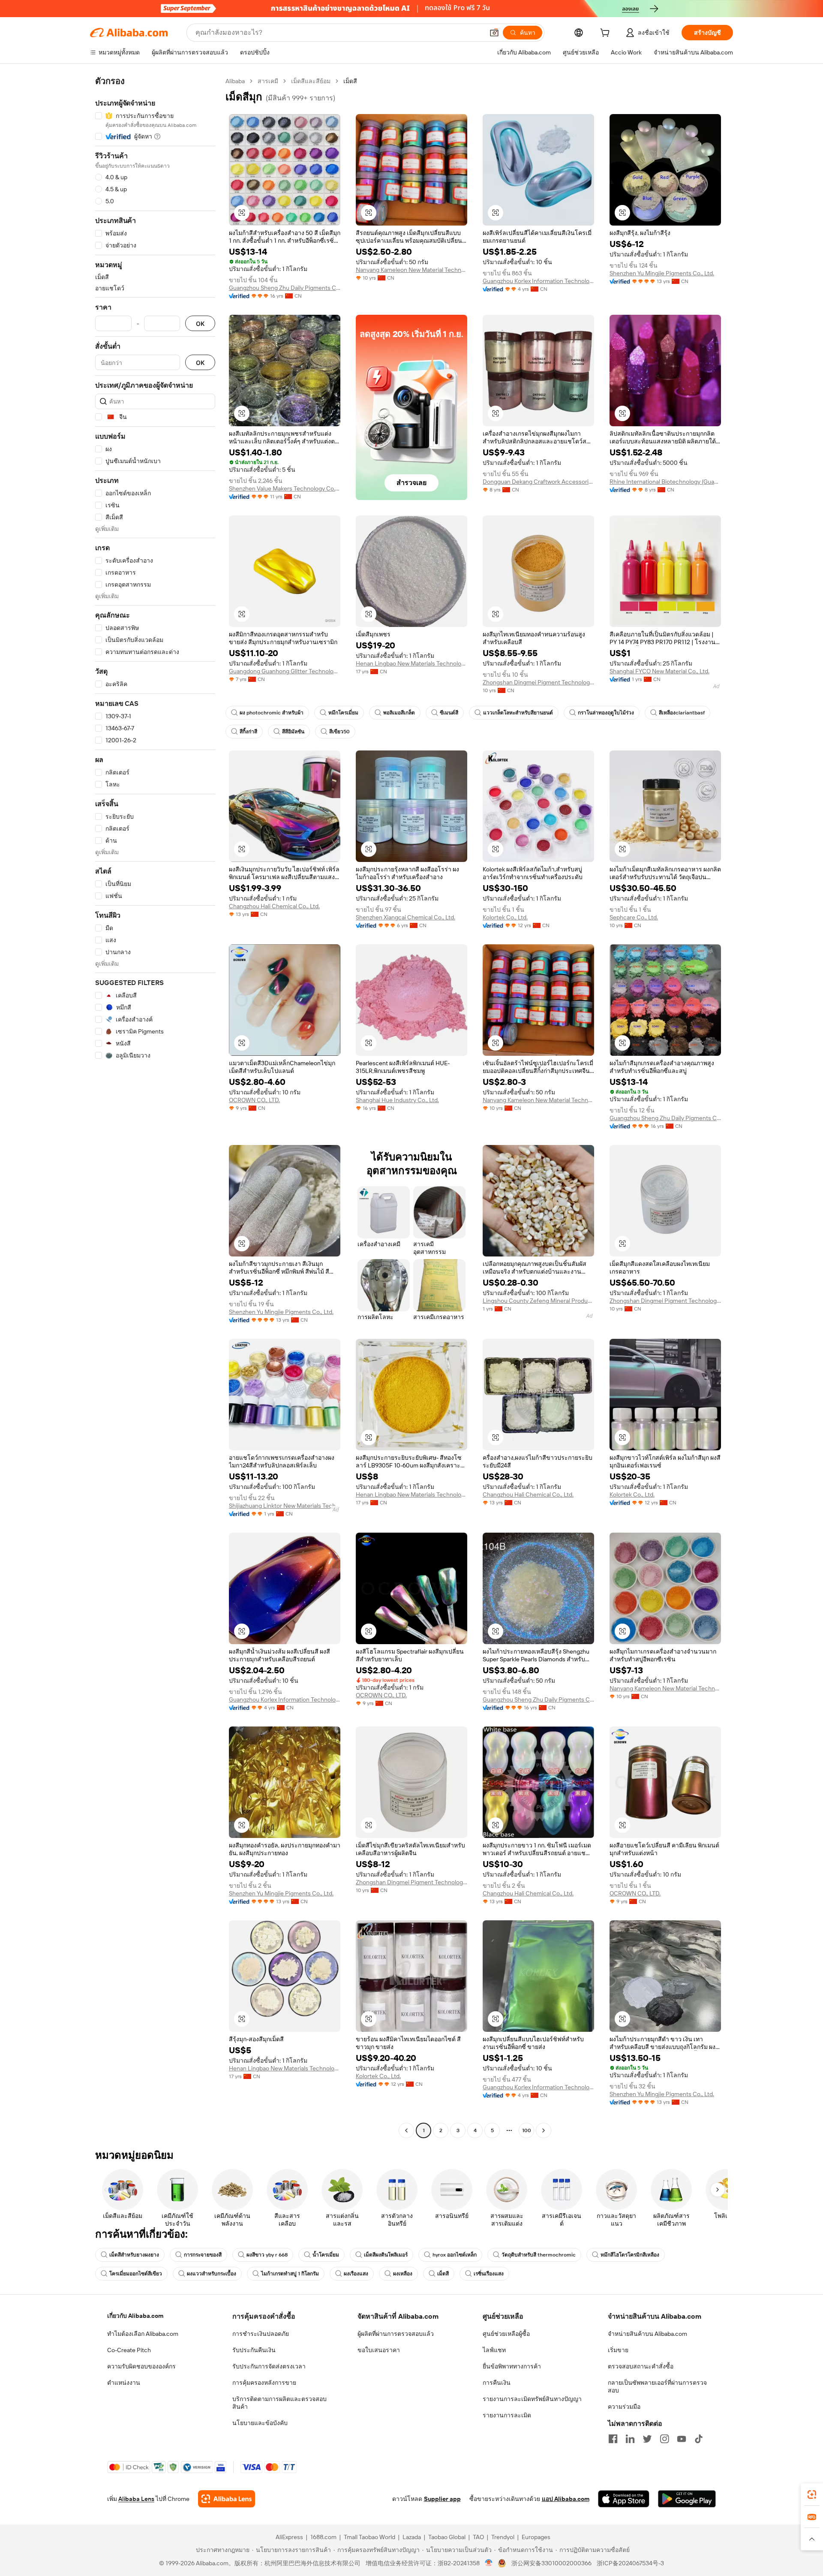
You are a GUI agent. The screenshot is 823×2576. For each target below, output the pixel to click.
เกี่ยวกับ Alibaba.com (135, 2316)
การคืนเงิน (497, 2383)
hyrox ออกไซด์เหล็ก (455, 2255)
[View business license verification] (489, 2563)
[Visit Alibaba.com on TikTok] (699, 2439)
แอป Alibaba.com (566, 2499)
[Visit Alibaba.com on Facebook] (613, 2439)
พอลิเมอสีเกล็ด (399, 713)
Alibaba (235, 81)
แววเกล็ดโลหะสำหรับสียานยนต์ (518, 713)
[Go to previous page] (406, 2130)
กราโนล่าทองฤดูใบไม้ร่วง (606, 713)
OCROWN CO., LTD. (254, 1100)
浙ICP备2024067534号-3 (630, 2563)
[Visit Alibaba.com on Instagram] (664, 2439)
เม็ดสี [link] (350, 81)
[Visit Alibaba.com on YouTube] (682, 2439)
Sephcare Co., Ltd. (634, 917)
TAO (478, 2537)
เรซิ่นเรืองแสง (489, 2274)
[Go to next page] (544, 2130)
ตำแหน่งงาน (124, 2383)
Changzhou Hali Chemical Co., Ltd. (274, 906)
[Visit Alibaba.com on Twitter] (647, 2439)
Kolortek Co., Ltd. (505, 917)
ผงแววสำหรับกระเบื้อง (212, 2274)
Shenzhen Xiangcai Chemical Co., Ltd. (405, 917)
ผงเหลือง (403, 2274)
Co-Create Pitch (129, 2350)
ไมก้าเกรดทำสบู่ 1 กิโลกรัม (290, 2274)
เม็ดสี (443, 2274)
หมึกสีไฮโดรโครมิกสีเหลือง (630, 2255)
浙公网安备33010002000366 (551, 2563)
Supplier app (442, 2499)
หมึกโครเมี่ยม (343, 713)
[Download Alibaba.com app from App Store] (624, 2499)
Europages (536, 2537)
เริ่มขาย (618, 2350)
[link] (812, 2495)
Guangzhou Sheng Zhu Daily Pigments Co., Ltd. (285, 288)
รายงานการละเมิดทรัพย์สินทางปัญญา (532, 2399)
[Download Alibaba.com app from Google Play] (687, 2499)
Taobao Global (447, 2537)
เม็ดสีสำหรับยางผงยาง (134, 2255)
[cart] (607, 34)
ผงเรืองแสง (356, 2274)
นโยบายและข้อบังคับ (260, 2423)
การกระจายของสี (203, 2255)
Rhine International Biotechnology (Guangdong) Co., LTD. (665, 482)
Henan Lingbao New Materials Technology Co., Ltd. (411, 663)
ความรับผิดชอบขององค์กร (141, 2366)
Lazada (412, 2537)
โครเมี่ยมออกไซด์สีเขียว (136, 2274)
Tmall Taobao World (369, 2537)
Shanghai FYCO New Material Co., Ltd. (659, 671)
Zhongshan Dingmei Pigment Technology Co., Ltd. (538, 682)
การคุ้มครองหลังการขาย (264, 2383)
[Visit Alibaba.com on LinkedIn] (630, 2439)
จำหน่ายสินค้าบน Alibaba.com (647, 2334)
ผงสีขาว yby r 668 (267, 2255)
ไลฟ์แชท (494, 2350)
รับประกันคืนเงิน (254, 2350)
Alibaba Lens (136, 2499)
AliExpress (289, 2537)
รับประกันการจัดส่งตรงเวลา (269, 2366)
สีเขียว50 (339, 732)
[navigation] (155, 1107)
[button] (494, 33)
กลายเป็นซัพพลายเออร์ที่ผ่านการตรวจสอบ (657, 2386)
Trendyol (503, 2537)
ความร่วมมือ (624, 2407)
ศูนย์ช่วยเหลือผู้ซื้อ (506, 2334)
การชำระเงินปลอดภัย (261, 2334)
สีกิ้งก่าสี (248, 732)
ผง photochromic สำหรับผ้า (272, 713)
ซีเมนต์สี (449, 713)
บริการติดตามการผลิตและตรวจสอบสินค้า (279, 2403)
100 (527, 2130)
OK (200, 324)
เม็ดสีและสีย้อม (311, 81)
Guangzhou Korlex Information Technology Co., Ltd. (538, 281)
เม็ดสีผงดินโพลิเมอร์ (386, 2255)
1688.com (323, 2537)
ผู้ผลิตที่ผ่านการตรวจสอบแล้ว (396, 2334)
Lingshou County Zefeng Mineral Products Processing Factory (538, 1301)
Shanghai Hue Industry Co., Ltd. (397, 1100)
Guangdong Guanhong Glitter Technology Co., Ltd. (285, 671)
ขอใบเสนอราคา (379, 2350)
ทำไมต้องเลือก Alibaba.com (143, 2334)
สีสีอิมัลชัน (293, 732)
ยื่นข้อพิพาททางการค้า (512, 2366)
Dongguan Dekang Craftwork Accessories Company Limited (538, 482)
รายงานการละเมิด (507, 2415)
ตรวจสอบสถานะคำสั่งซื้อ (641, 2366)
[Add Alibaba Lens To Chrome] (227, 2499)
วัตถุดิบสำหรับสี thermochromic (539, 2255)
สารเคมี (268, 81)
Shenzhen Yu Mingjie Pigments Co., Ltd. (662, 273)
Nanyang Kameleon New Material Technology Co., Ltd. (411, 270)
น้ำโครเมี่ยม (326, 2255)
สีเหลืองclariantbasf (682, 713)
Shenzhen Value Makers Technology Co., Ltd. (285, 488)
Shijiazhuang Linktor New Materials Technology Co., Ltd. (285, 1506)
